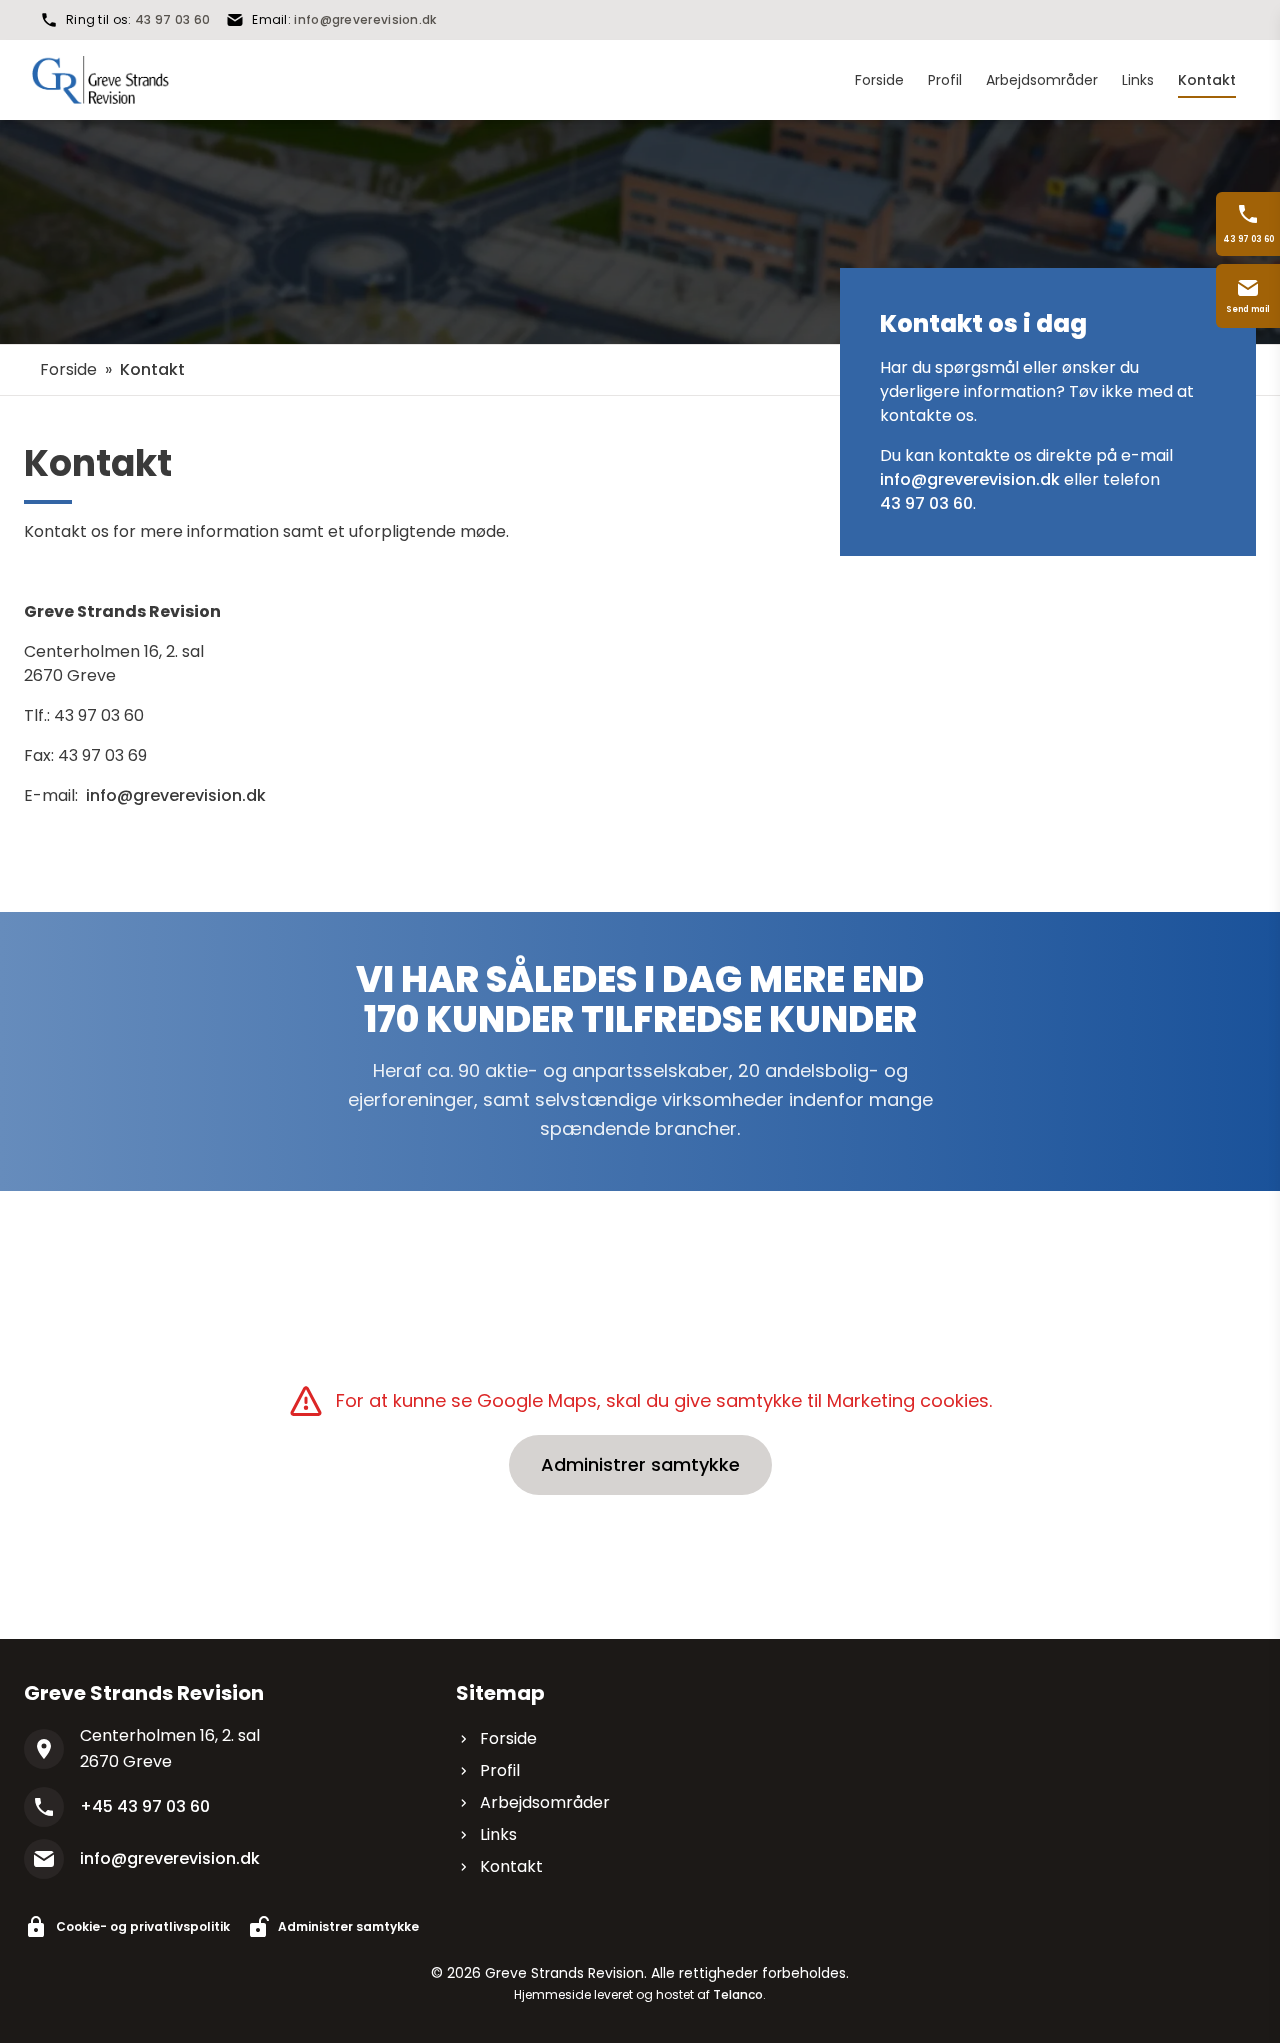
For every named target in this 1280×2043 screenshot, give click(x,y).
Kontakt (511, 1866)
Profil (500, 1770)
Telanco (738, 1994)
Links (498, 1834)
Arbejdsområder (545, 1802)
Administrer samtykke (640, 1464)
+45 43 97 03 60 (145, 1806)
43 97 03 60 (172, 19)
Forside (68, 369)
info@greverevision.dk (365, 19)
